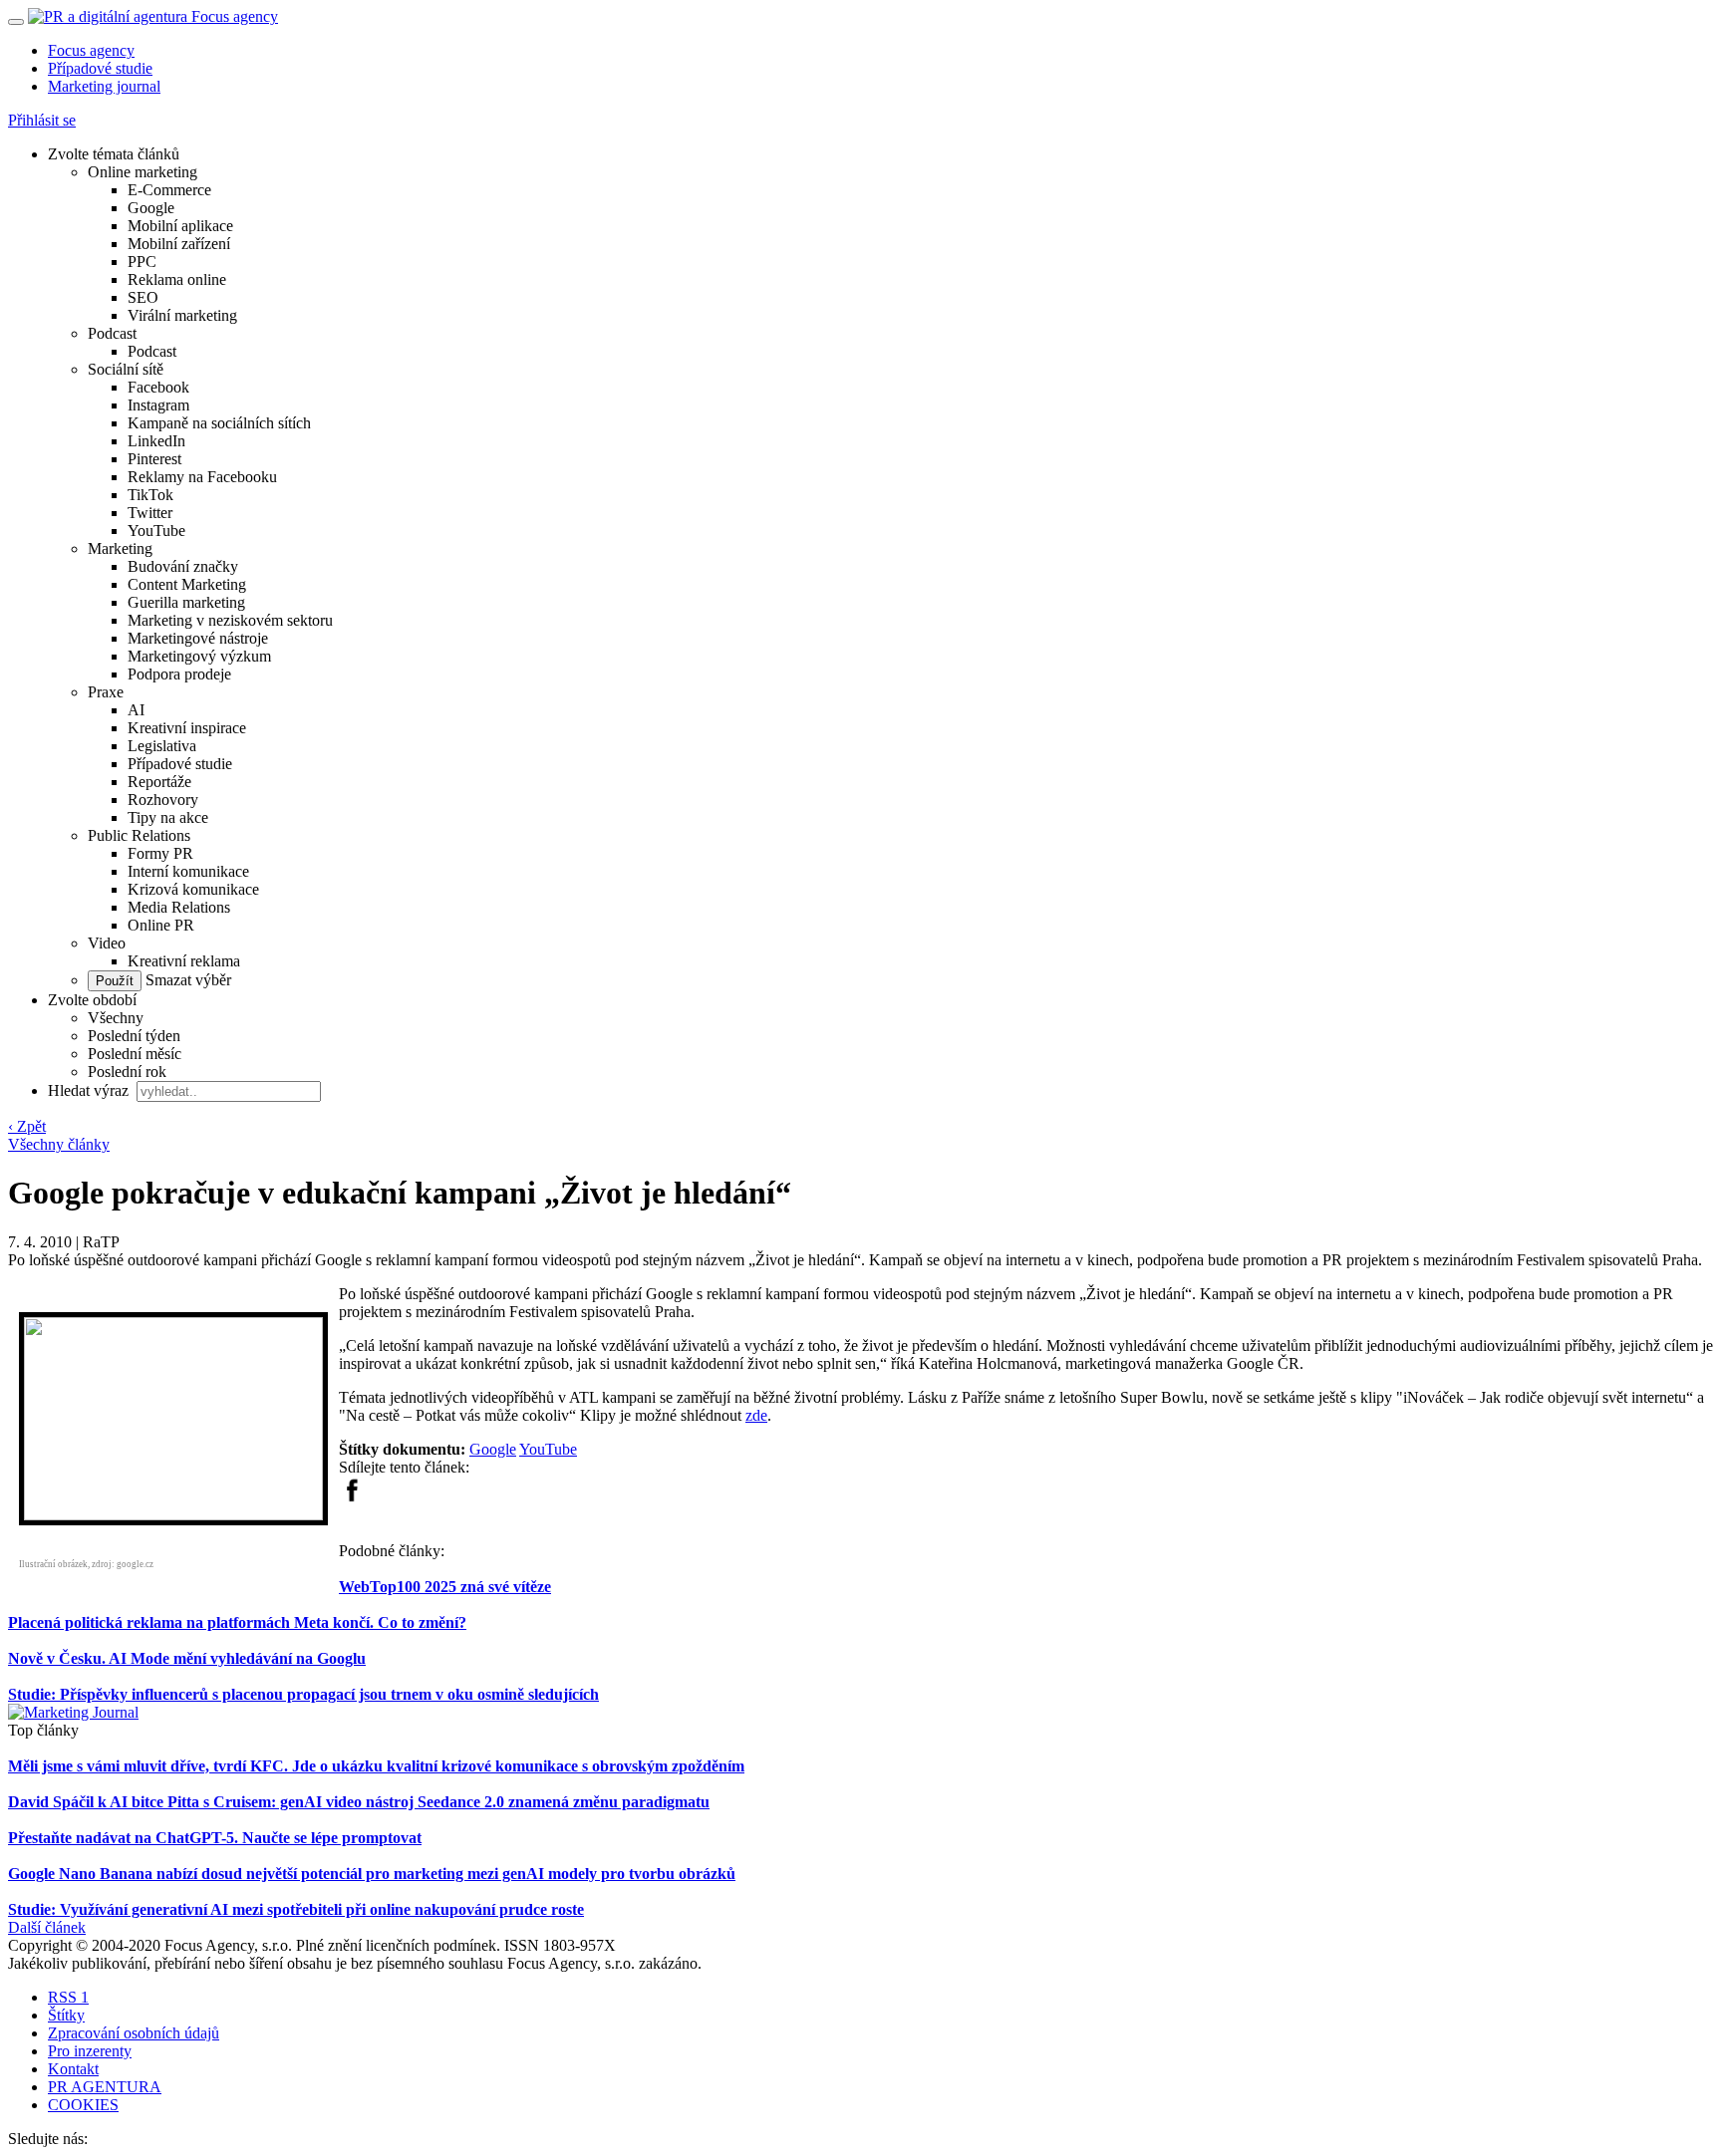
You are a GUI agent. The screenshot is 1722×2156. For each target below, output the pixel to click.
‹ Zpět (27, 1126)
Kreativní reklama (184, 961)
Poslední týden (134, 1036)
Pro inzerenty (90, 2051)
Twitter (150, 513)
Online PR (161, 925)
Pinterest (154, 459)
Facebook (158, 387)
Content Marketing (187, 584)
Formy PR (160, 853)
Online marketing (143, 172)
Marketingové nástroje (198, 638)
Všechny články (59, 1144)
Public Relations (139, 835)
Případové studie (100, 68)
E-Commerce (169, 190)
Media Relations (179, 907)
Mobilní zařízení (179, 244)
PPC (142, 262)
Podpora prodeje (179, 674)
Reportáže (159, 782)
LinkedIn (156, 441)
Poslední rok (127, 1072)
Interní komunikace (188, 871)
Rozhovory (163, 800)
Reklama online (177, 279)
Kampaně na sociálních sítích (219, 423)
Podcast (112, 333)
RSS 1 (68, 1997)
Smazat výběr (186, 980)
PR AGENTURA (105, 2087)
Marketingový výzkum (199, 656)
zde (756, 1415)
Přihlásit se (42, 120)
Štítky (66, 2015)
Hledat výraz (90, 1090)
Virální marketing (182, 315)
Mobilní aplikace (180, 226)
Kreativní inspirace (187, 728)
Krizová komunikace (193, 889)
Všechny (116, 1018)
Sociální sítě (126, 369)
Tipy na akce (168, 817)
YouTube (156, 531)
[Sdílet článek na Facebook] (352, 1497)
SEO (143, 297)
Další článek (47, 1927)
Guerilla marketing (186, 602)
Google (151, 208)
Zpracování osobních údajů (134, 2033)
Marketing (120, 548)
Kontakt (73, 2069)
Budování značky (183, 566)
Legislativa (162, 746)
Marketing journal (104, 86)
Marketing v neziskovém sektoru (230, 620)
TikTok (150, 495)
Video (107, 943)
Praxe (106, 692)
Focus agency (91, 50)
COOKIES (83, 2105)
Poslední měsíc (135, 1054)
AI (136, 710)
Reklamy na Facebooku (202, 477)
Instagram (158, 405)
